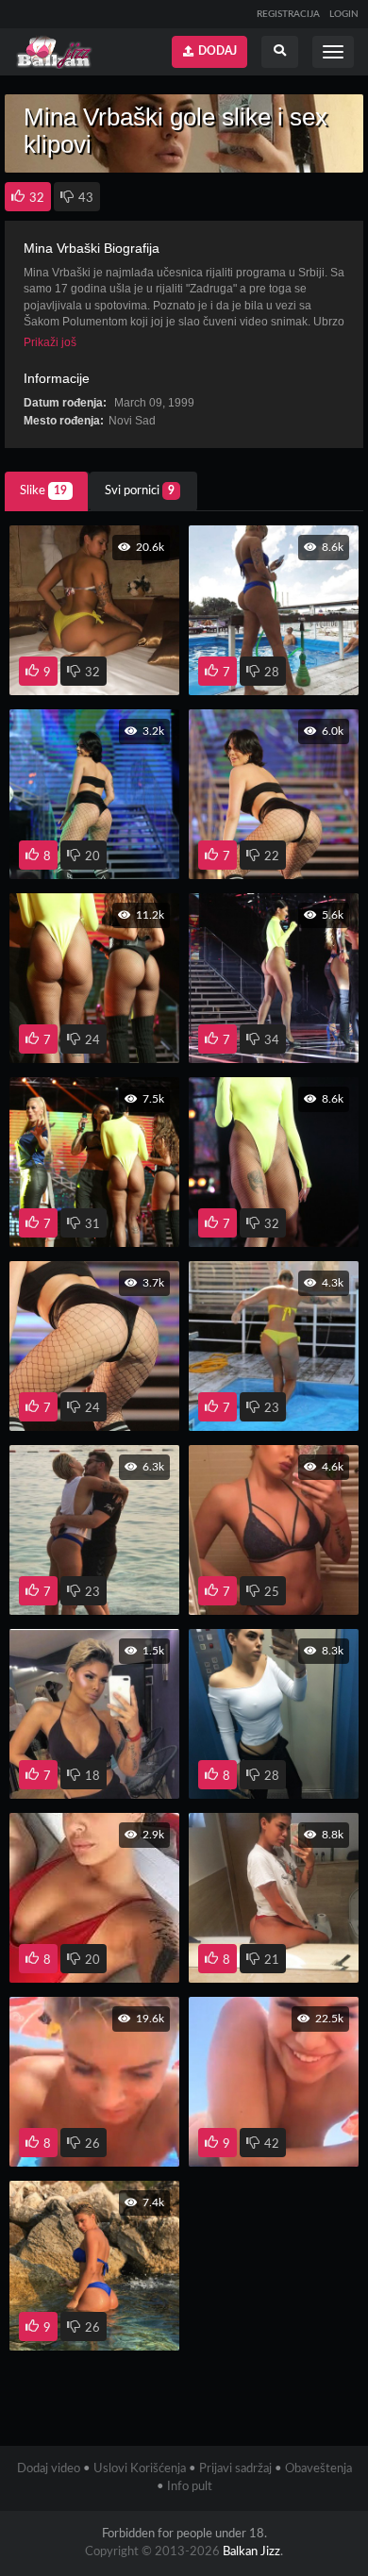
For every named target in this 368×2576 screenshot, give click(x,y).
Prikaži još (50, 342)
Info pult (190, 2487)
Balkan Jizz (251, 2552)
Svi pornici (140, 491)
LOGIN (344, 14)
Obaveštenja (318, 2469)
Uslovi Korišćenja (140, 2469)
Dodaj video (49, 2469)
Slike (43, 491)
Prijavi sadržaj (235, 2469)
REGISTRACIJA (288, 14)
